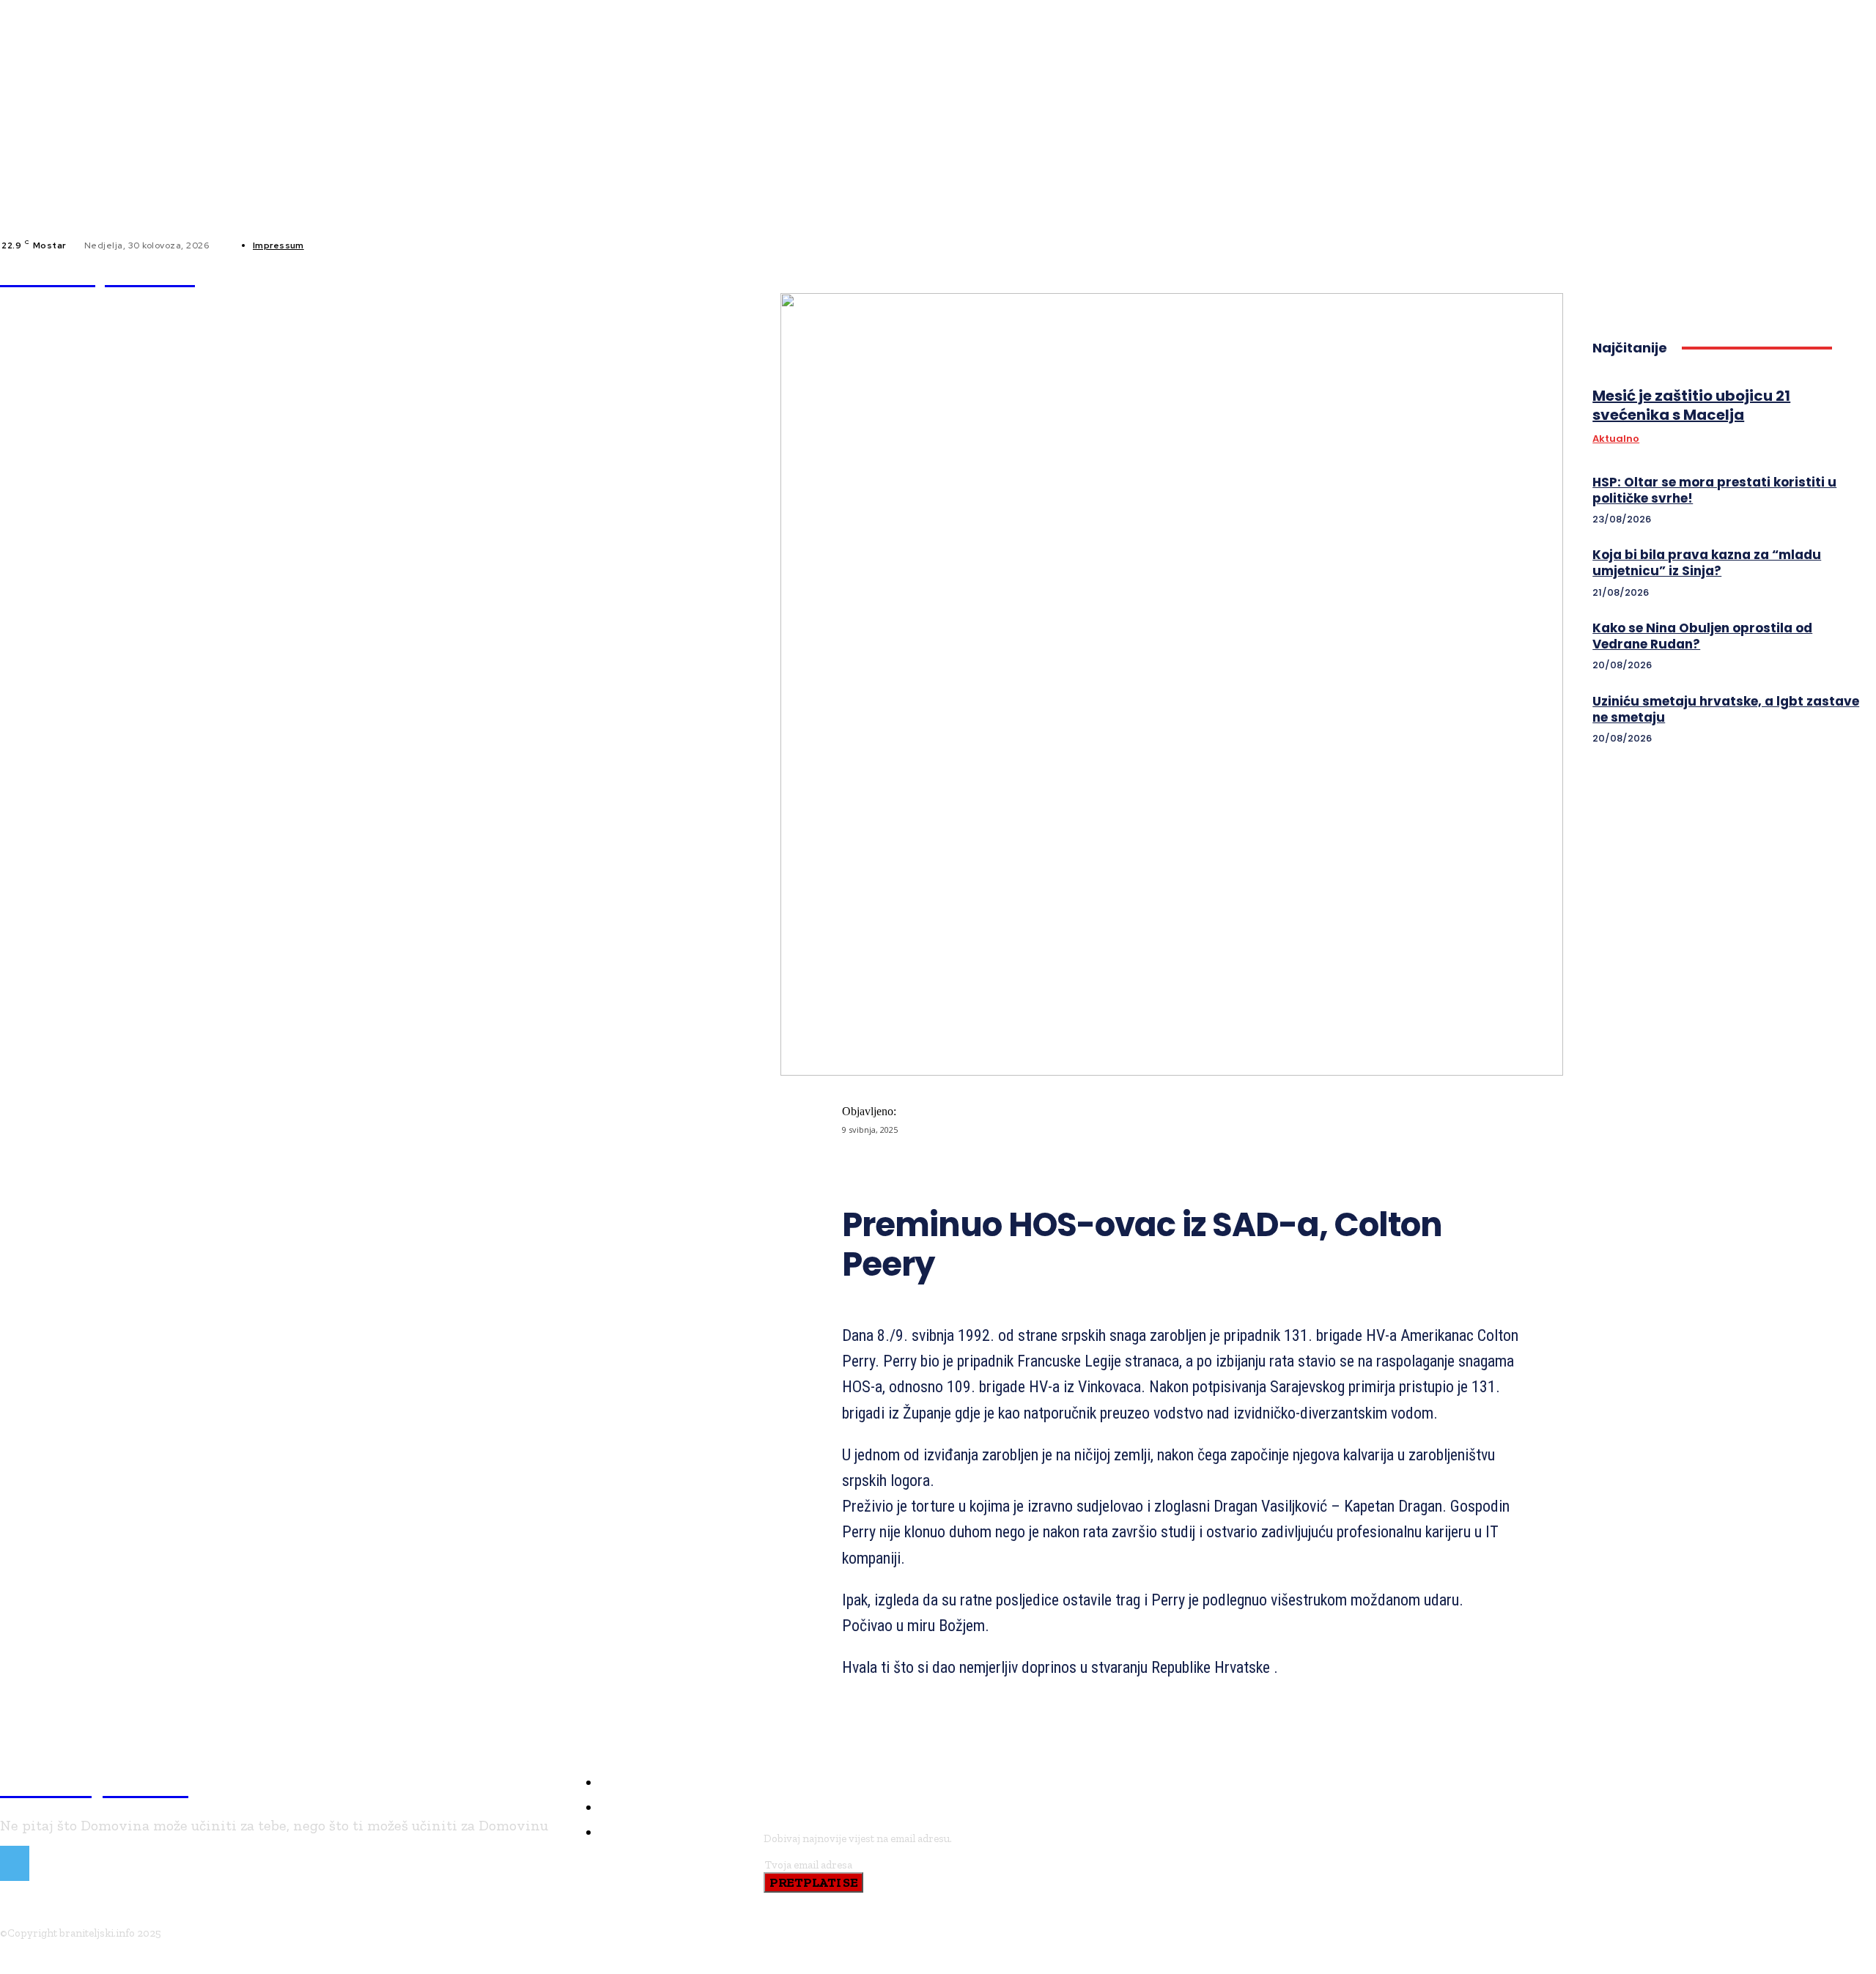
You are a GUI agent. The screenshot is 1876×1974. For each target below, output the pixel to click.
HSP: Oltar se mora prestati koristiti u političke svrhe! (1714, 490)
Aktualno (1616, 439)
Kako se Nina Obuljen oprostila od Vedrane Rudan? (1702, 636)
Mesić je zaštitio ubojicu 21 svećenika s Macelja (1691, 405)
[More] (1188, 1168)
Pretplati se (813, 1882)
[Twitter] (1029, 1168)
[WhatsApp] (1134, 1168)
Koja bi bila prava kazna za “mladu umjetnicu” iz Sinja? (1707, 563)
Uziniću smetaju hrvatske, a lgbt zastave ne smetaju (1726, 709)
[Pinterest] (1082, 1168)
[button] (860, 275)
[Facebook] (328, 245)
